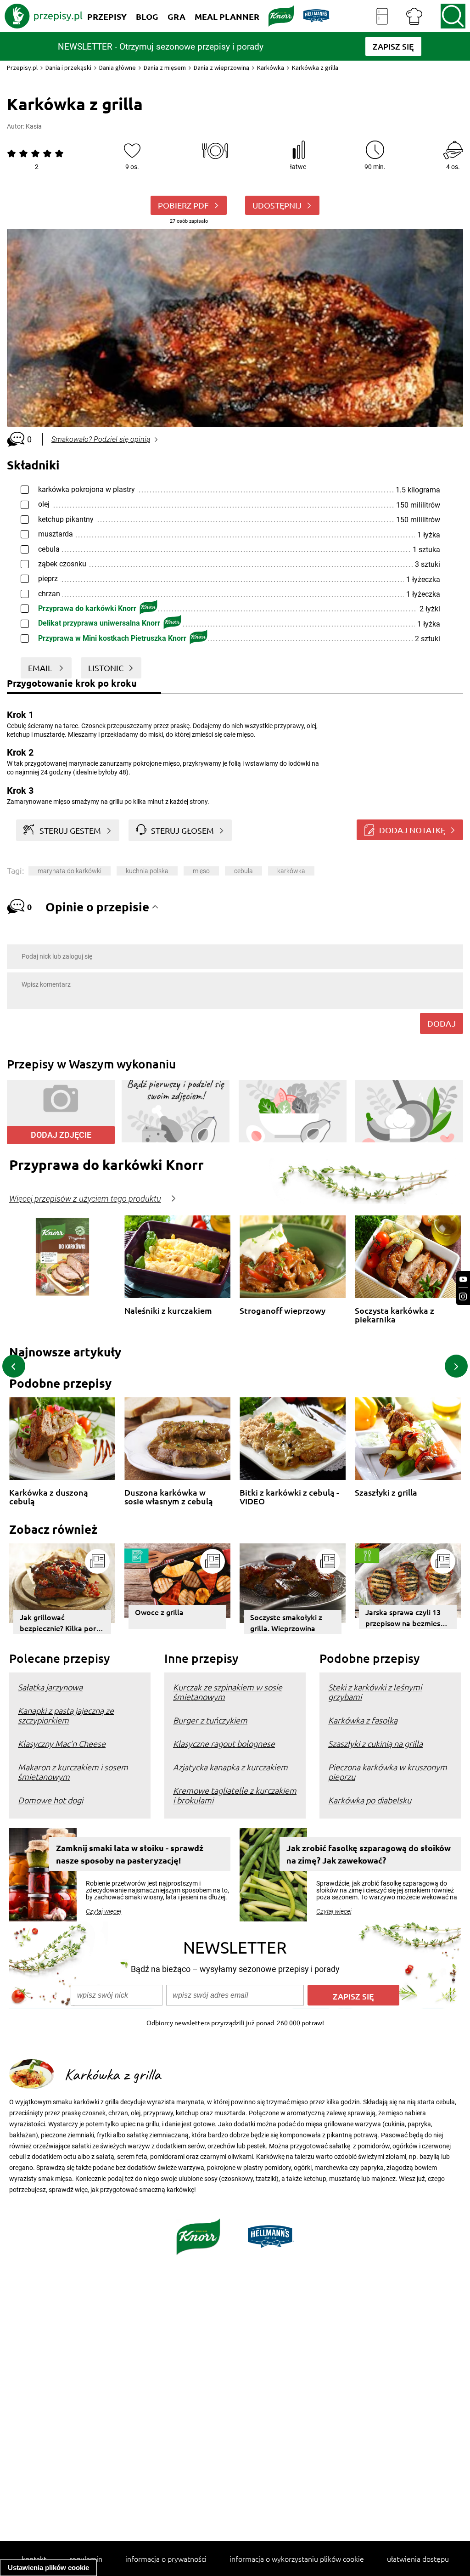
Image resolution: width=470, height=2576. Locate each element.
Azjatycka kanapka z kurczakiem (230, 1767)
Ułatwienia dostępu (418, 2559)
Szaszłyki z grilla (386, 1493)
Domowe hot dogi (50, 1800)
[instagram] (463, 1296)
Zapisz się (353, 1996)
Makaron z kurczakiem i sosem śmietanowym (73, 1772)
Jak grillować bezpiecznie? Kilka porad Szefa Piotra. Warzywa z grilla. (62, 1623)
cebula (243, 871)
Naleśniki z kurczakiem (168, 1311)
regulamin (86, 2559)
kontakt (34, 2559)
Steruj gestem (70, 830)
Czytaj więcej (104, 1911)
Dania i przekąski (68, 68)
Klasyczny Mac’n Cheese (62, 1743)
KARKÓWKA (291, 871)
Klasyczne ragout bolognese (224, 1743)
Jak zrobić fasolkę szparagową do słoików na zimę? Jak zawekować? (369, 1854)
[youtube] (463, 1280)
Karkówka (271, 68)
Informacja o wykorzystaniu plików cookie (297, 2559)
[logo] (44, 16)
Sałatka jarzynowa (50, 1687)
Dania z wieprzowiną (221, 68)
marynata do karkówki (70, 871)
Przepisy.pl (22, 68)
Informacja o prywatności (166, 2559)
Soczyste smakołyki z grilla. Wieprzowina (286, 1622)
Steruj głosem (182, 830)
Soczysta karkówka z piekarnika (394, 1315)
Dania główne (117, 68)
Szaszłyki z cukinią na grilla (375, 1743)
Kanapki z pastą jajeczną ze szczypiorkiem (66, 1715)
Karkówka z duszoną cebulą (49, 1497)
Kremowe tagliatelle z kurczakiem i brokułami (235, 1795)
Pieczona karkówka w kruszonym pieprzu (388, 1772)
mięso (201, 871)
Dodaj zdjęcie (61, 1135)
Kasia (34, 126)
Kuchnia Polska (147, 871)
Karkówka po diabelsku (370, 1800)
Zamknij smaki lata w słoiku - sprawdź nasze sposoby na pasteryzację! (130, 1854)
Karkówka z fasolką (363, 1720)
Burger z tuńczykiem (210, 1720)
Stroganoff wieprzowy (283, 1311)
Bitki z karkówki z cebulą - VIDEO (289, 1497)
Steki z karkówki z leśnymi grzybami (375, 1692)
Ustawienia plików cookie (48, 2568)
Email (41, 668)
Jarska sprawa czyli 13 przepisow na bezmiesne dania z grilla (407, 1618)
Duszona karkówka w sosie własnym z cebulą (169, 1497)
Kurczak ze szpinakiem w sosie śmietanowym (228, 1692)
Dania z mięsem (165, 68)
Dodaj (442, 1023)
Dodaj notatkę (412, 830)
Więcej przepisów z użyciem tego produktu (85, 1199)
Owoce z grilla (159, 1612)
